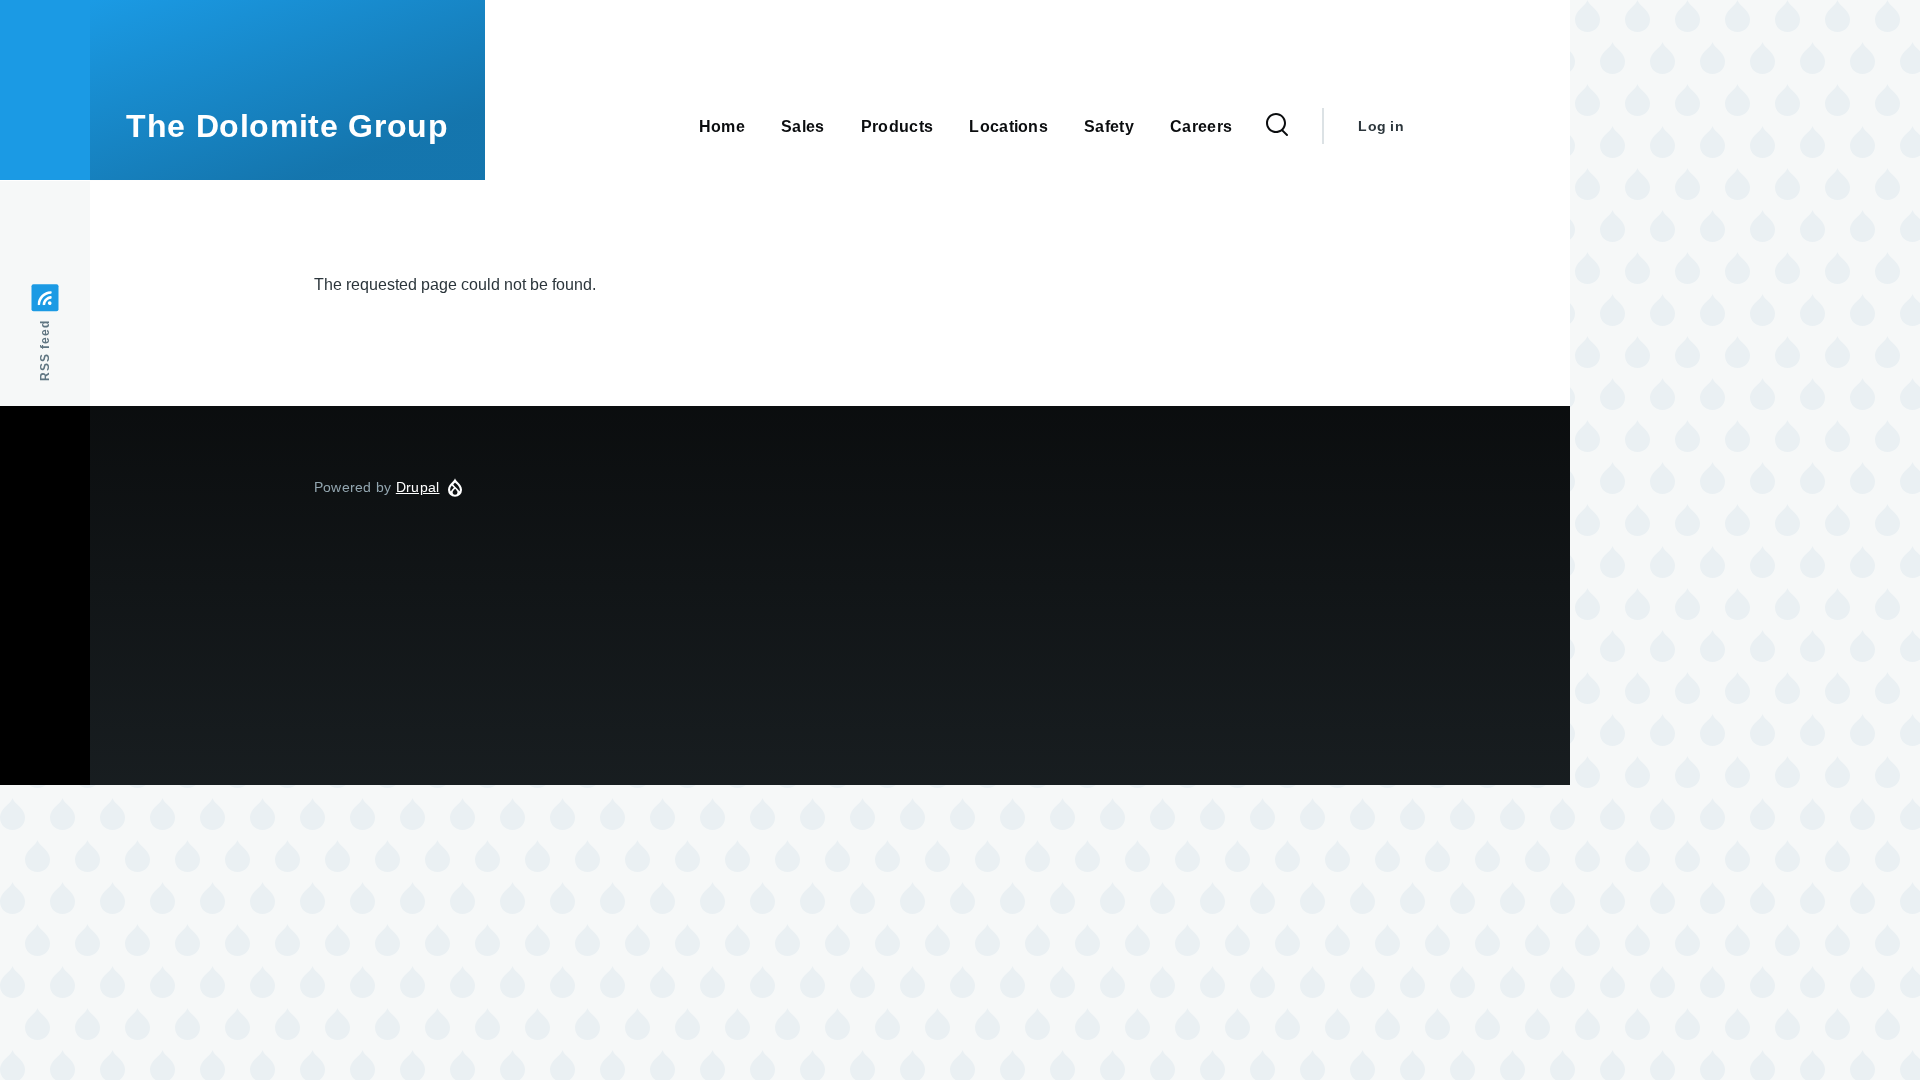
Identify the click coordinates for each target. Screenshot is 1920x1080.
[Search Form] (1277, 126)
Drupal (418, 487)
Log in (1381, 126)
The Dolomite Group (287, 126)
